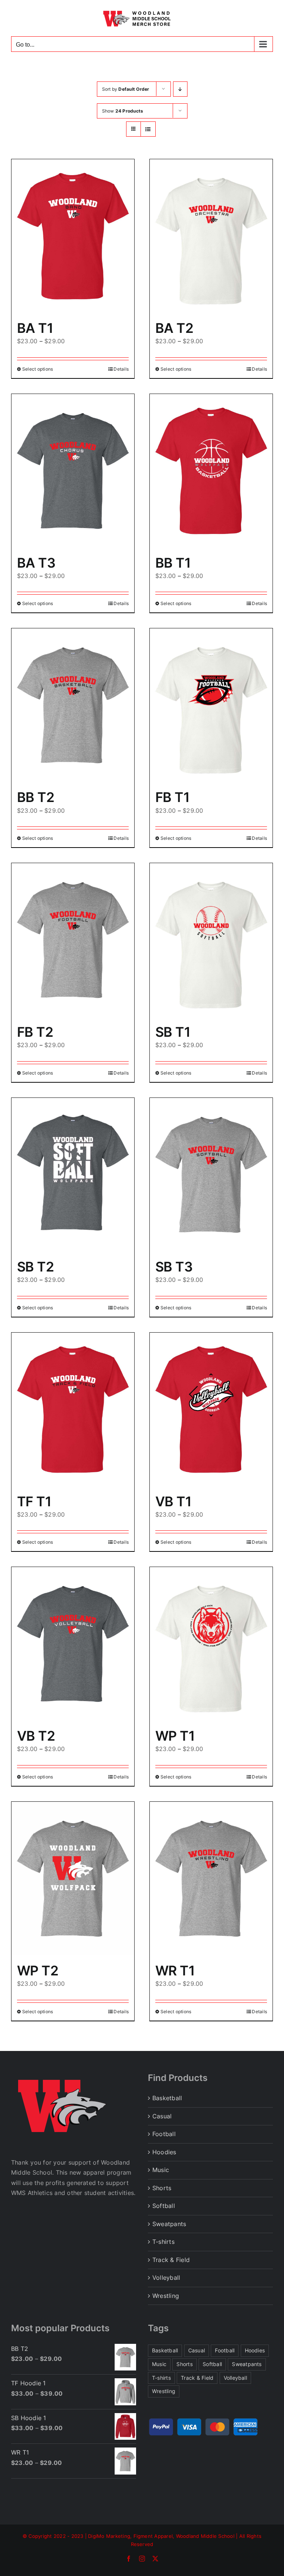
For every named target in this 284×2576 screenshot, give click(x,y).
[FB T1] (211, 705)
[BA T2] (211, 236)
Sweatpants (169, 2224)
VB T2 (36, 1736)
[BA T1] (73, 236)
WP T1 (175, 1736)
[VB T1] (211, 1409)
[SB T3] (211, 1175)
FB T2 (35, 1032)
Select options (38, 369)
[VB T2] (73, 1644)
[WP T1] (211, 1644)
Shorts (162, 2188)
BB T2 (35, 797)
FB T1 (172, 797)
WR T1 (175, 1971)
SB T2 (35, 1267)
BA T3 (36, 563)
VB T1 (173, 1501)
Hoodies (164, 2152)
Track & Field (171, 2260)
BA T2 (174, 328)
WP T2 (38, 1971)
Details (121, 369)
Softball (164, 2206)
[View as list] (148, 129)
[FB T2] (73, 940)
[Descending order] (180, 89)
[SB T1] (211, 940)
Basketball (167, 2098)
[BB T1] (211, 471)
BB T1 (173, 563)
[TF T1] (73, 1409)
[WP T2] (73, 1879)
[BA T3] (73, 471)
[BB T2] (73, 705)
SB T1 (173, 1032)
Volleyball (166, 2278)
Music (161, 2170)
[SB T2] (73, 1175)
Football (164, 2134)
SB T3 (174, 1267)
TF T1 (34, 1501)
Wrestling (166, 2296)
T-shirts (163, 2242)
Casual (162, 2116)
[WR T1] (211, 1879)
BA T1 (35, 328)
